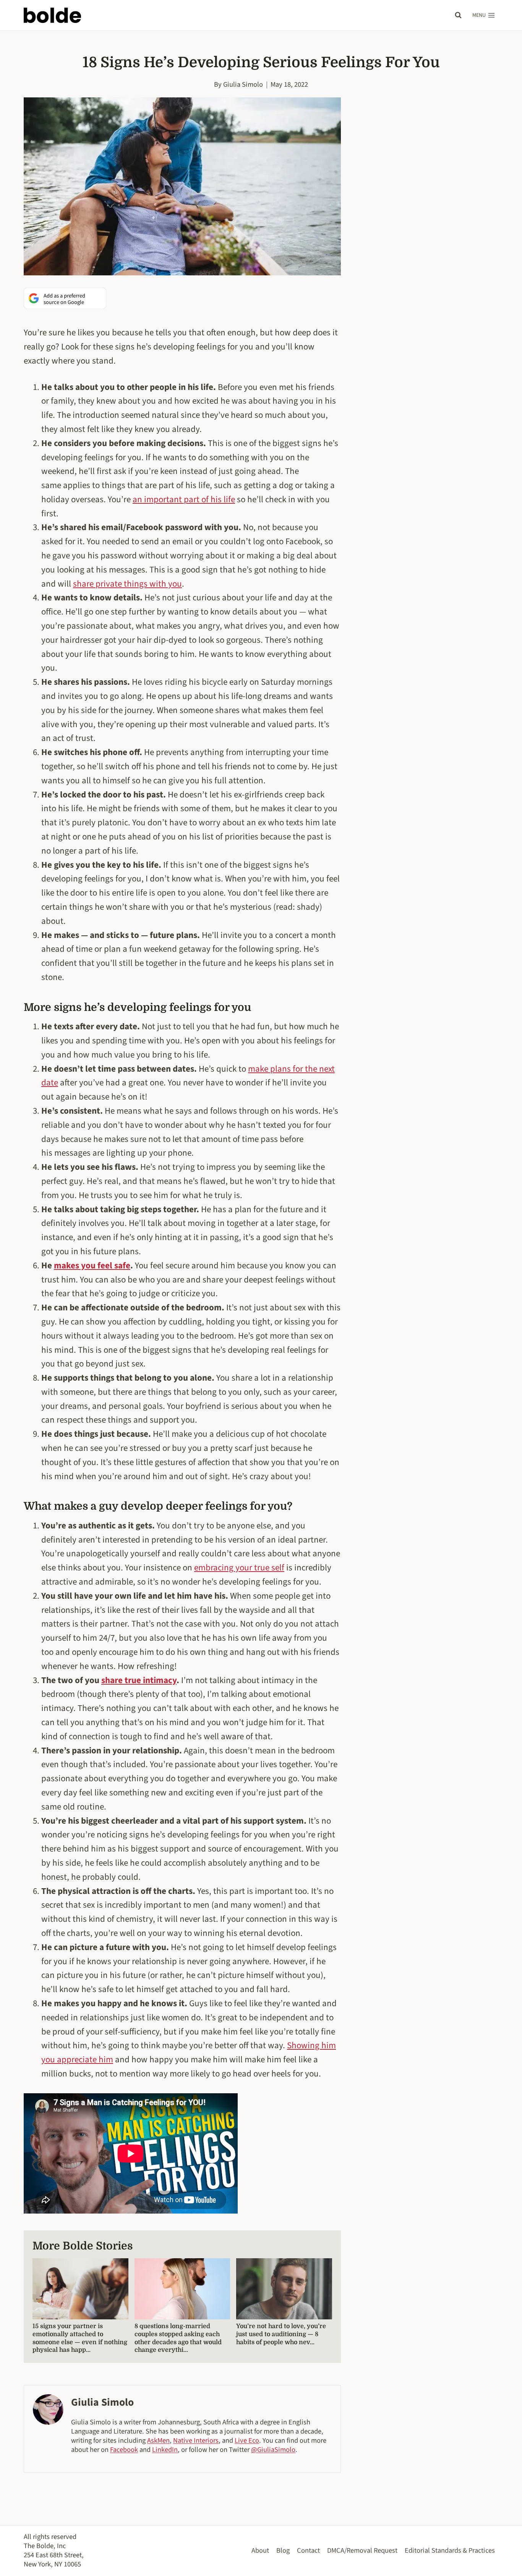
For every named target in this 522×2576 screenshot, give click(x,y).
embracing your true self (239, 1568)
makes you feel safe (92, 1265)
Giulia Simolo (243, 84)
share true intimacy (139, 1680)
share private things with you (127, 584)
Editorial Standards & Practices (450, 2550)
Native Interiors (196, 2440)
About (260, 2550)
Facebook (124, 2450)
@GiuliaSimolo (273, 2450)
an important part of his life (184, 499)
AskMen (158, 2440)
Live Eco (247, 2440)
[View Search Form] (458, 15)
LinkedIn (165, 2450)
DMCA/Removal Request (362, 2550)
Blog (283, 2550)
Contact (308, 2550)
